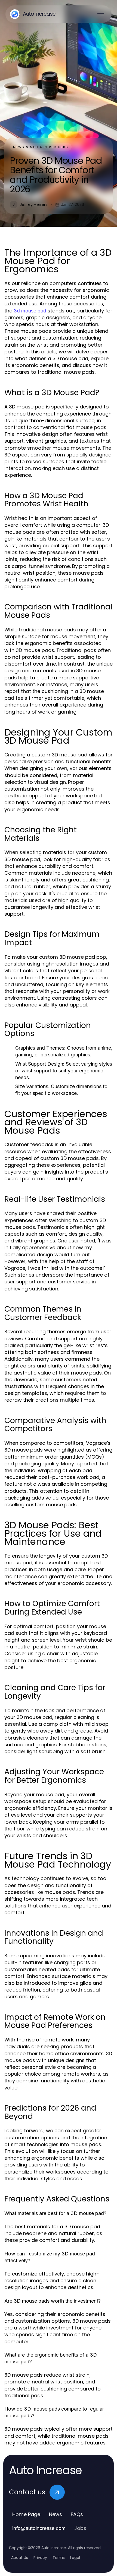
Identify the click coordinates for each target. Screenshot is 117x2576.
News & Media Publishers (41, 147)
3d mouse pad (30, 311)
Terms (59, 2558)
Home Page (26, 2514)
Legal (75, 2558)
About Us (20, 2558)
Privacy (40, 2558)
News (56, 2514)
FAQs (77, 2514)
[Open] (101, 14)
